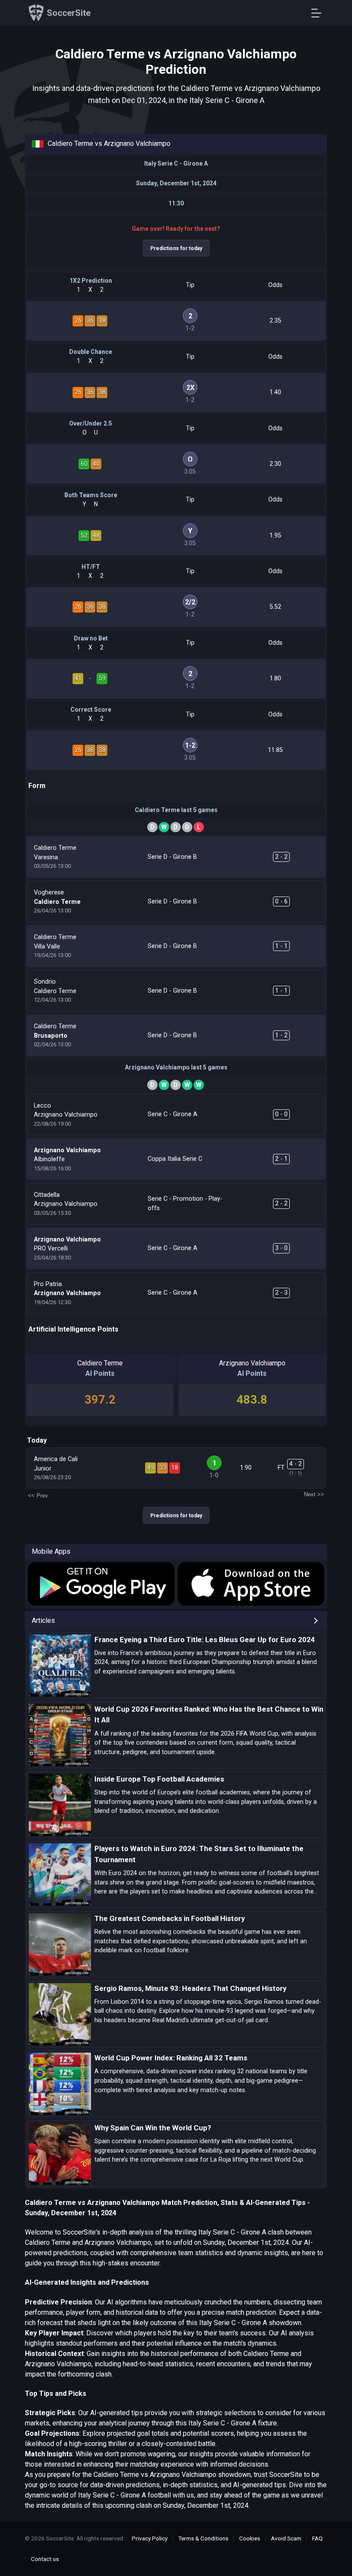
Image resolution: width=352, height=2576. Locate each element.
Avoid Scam (286, 2538)
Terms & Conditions (203, 2538)
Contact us (45, 2559)
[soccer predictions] (100, 1584)
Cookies (250, 2538)
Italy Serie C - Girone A (176, 163)
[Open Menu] (320, 13)
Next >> (314, 1494)
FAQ (317, 2538)
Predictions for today (176, 248)
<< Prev (38, 1496)
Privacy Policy (150, 2538)
